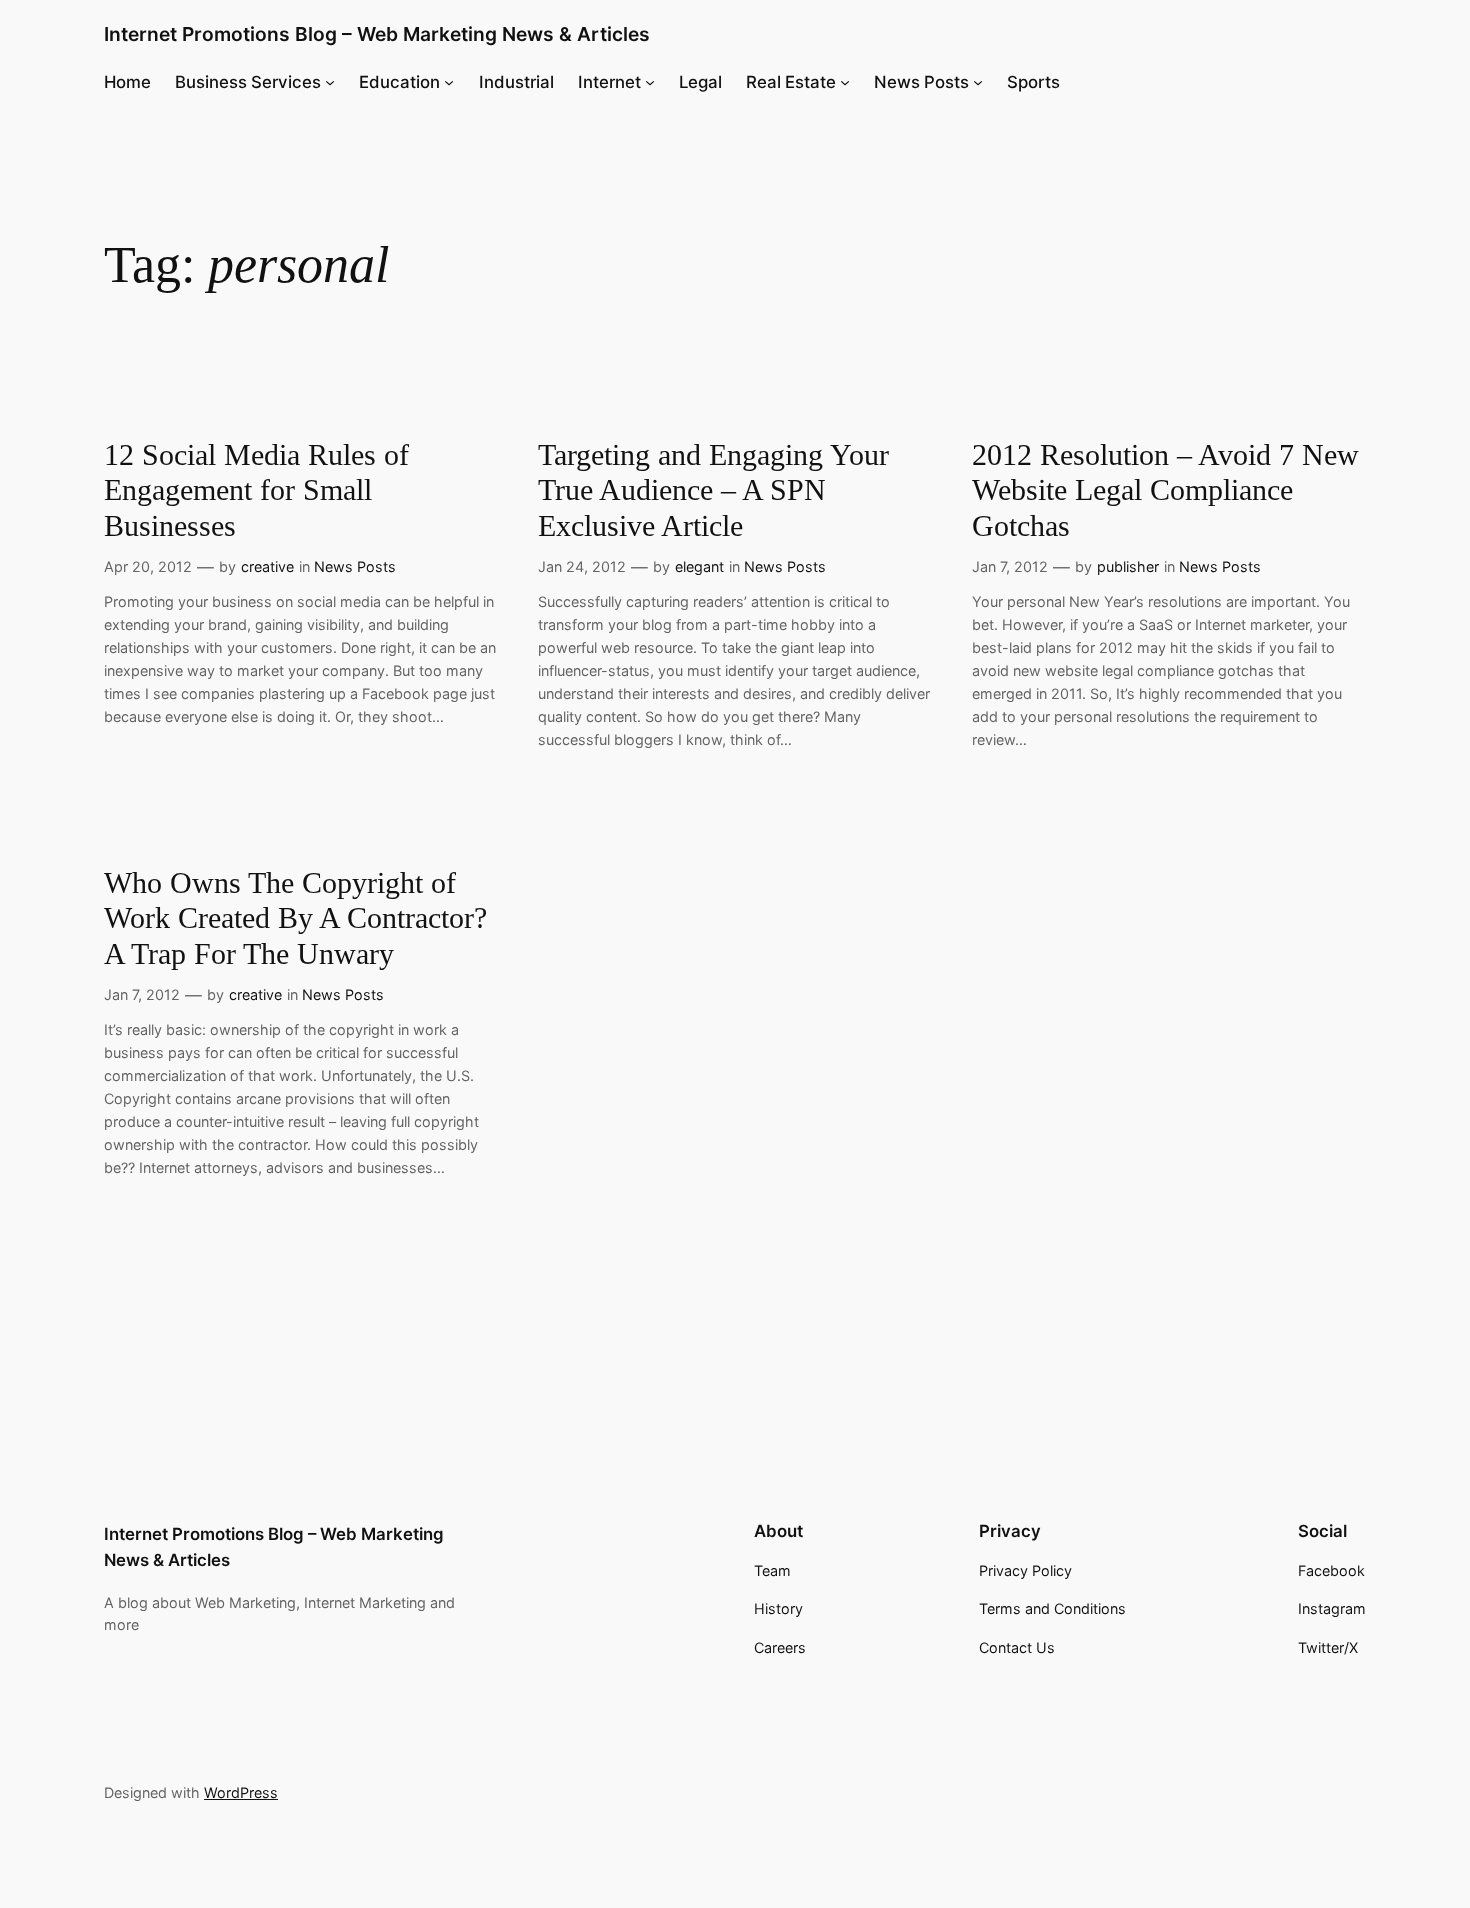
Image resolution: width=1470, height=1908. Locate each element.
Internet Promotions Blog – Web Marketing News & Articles (377, 34)
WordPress (241, 1792)
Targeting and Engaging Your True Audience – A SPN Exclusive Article (713, 490)
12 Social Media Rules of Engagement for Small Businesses (256, 490)
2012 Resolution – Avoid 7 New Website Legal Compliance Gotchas (1165, 490)
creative (267, 566)
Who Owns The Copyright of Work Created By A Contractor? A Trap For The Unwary (295, 918)
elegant (699, 566)
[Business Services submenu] (330, 82)
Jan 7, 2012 (1010, 566)
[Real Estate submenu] (845, 82)
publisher (1128, 566)
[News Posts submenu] (978, 82)
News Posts (355, 566)
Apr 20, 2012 (148, 566)
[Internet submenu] (650, 82)
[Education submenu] (449, 82)
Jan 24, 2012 (582, 566)
